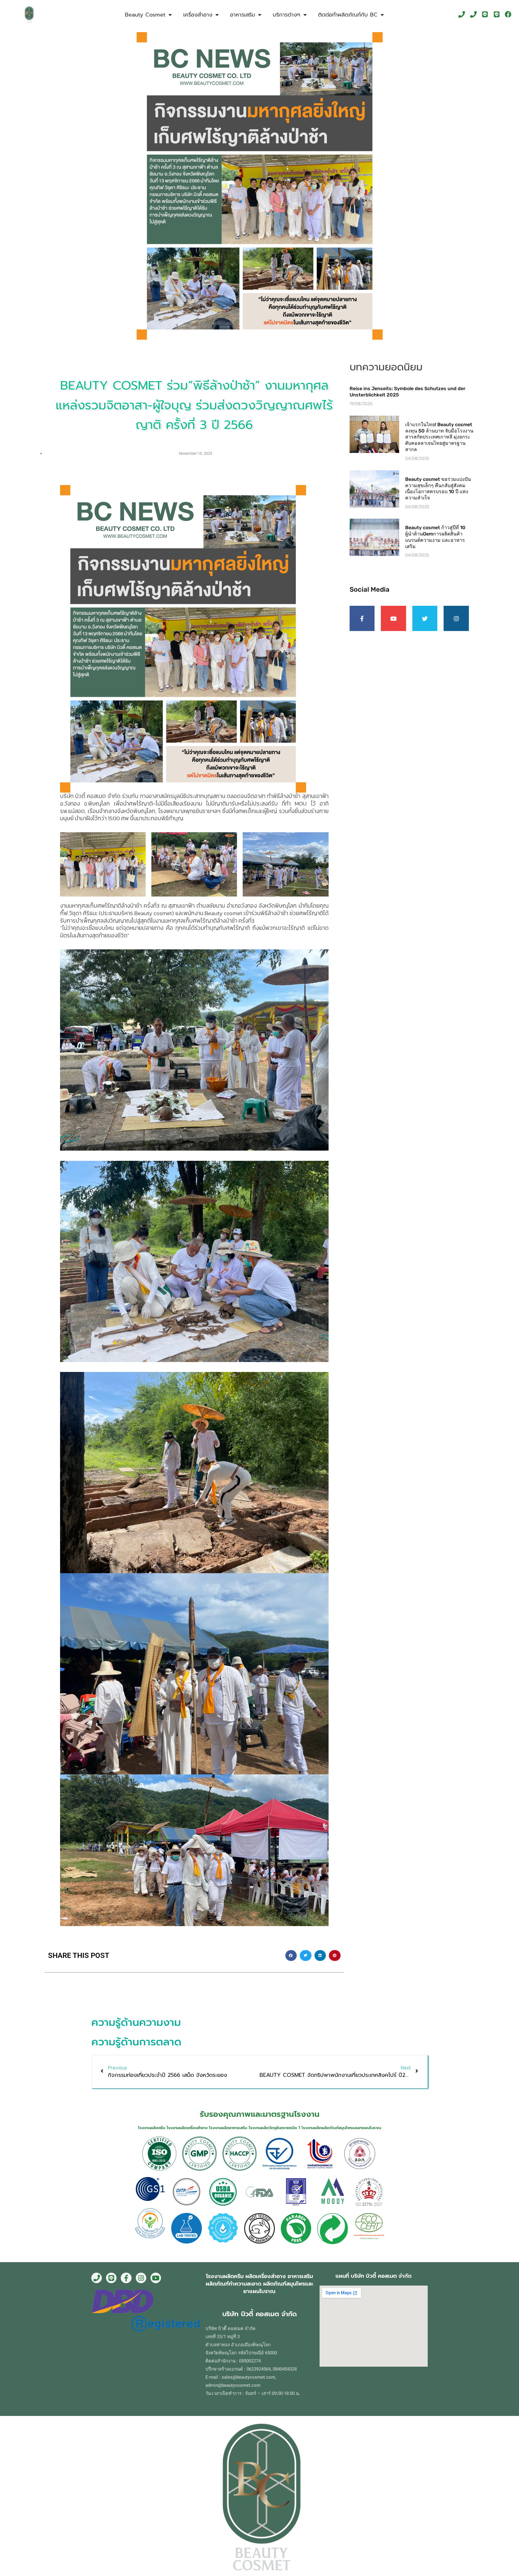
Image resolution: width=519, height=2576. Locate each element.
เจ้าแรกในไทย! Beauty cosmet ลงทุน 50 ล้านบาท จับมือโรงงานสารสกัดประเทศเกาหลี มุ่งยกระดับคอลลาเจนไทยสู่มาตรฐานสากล (439, 437)
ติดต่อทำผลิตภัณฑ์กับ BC (348, 15)
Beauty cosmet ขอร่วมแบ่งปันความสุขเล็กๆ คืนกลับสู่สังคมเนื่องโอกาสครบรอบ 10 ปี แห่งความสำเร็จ (438, 488)
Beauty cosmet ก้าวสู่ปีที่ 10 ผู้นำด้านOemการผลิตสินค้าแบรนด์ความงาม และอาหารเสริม (435, 537)
